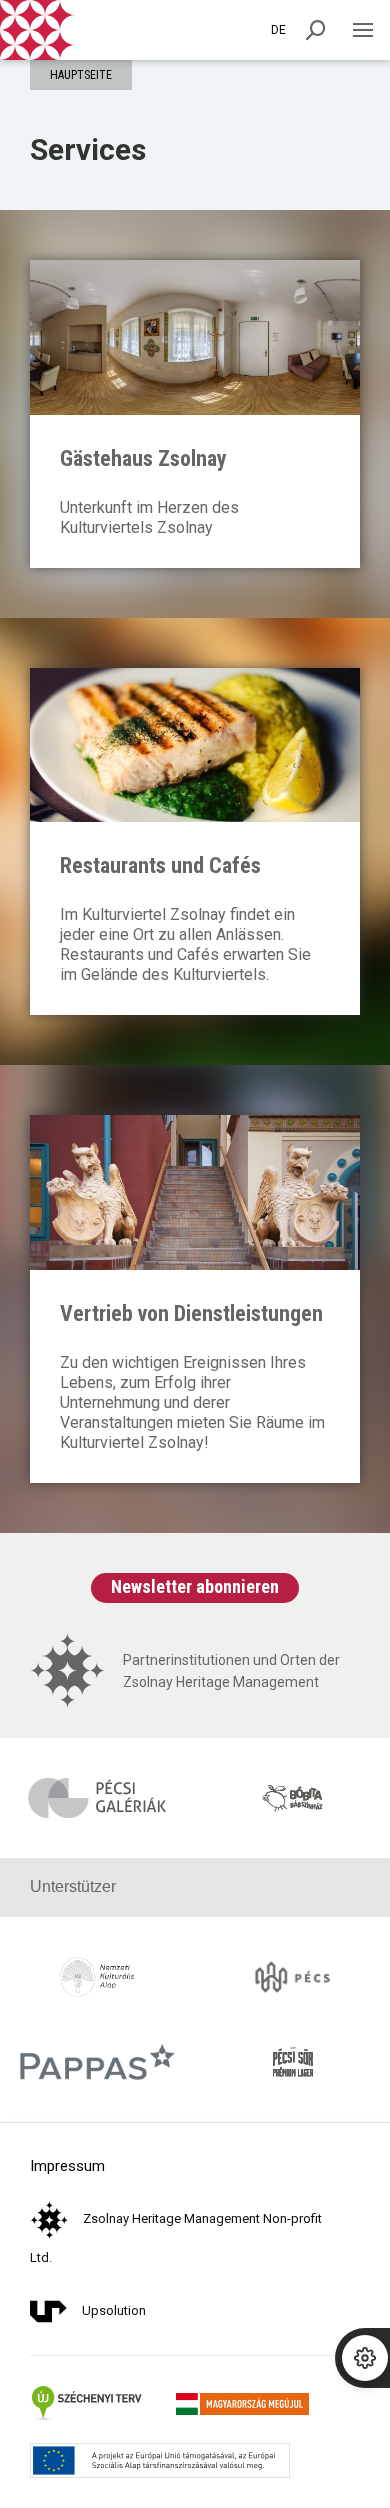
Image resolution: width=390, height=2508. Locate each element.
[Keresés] (316, 30)
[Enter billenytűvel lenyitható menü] (362, 30)
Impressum (67, 2166)
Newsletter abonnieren (195, 1586)
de (278, 30)
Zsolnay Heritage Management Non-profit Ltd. (176, 2238)
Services (88, 149)
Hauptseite (81, 75)
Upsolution (114, 2310)
